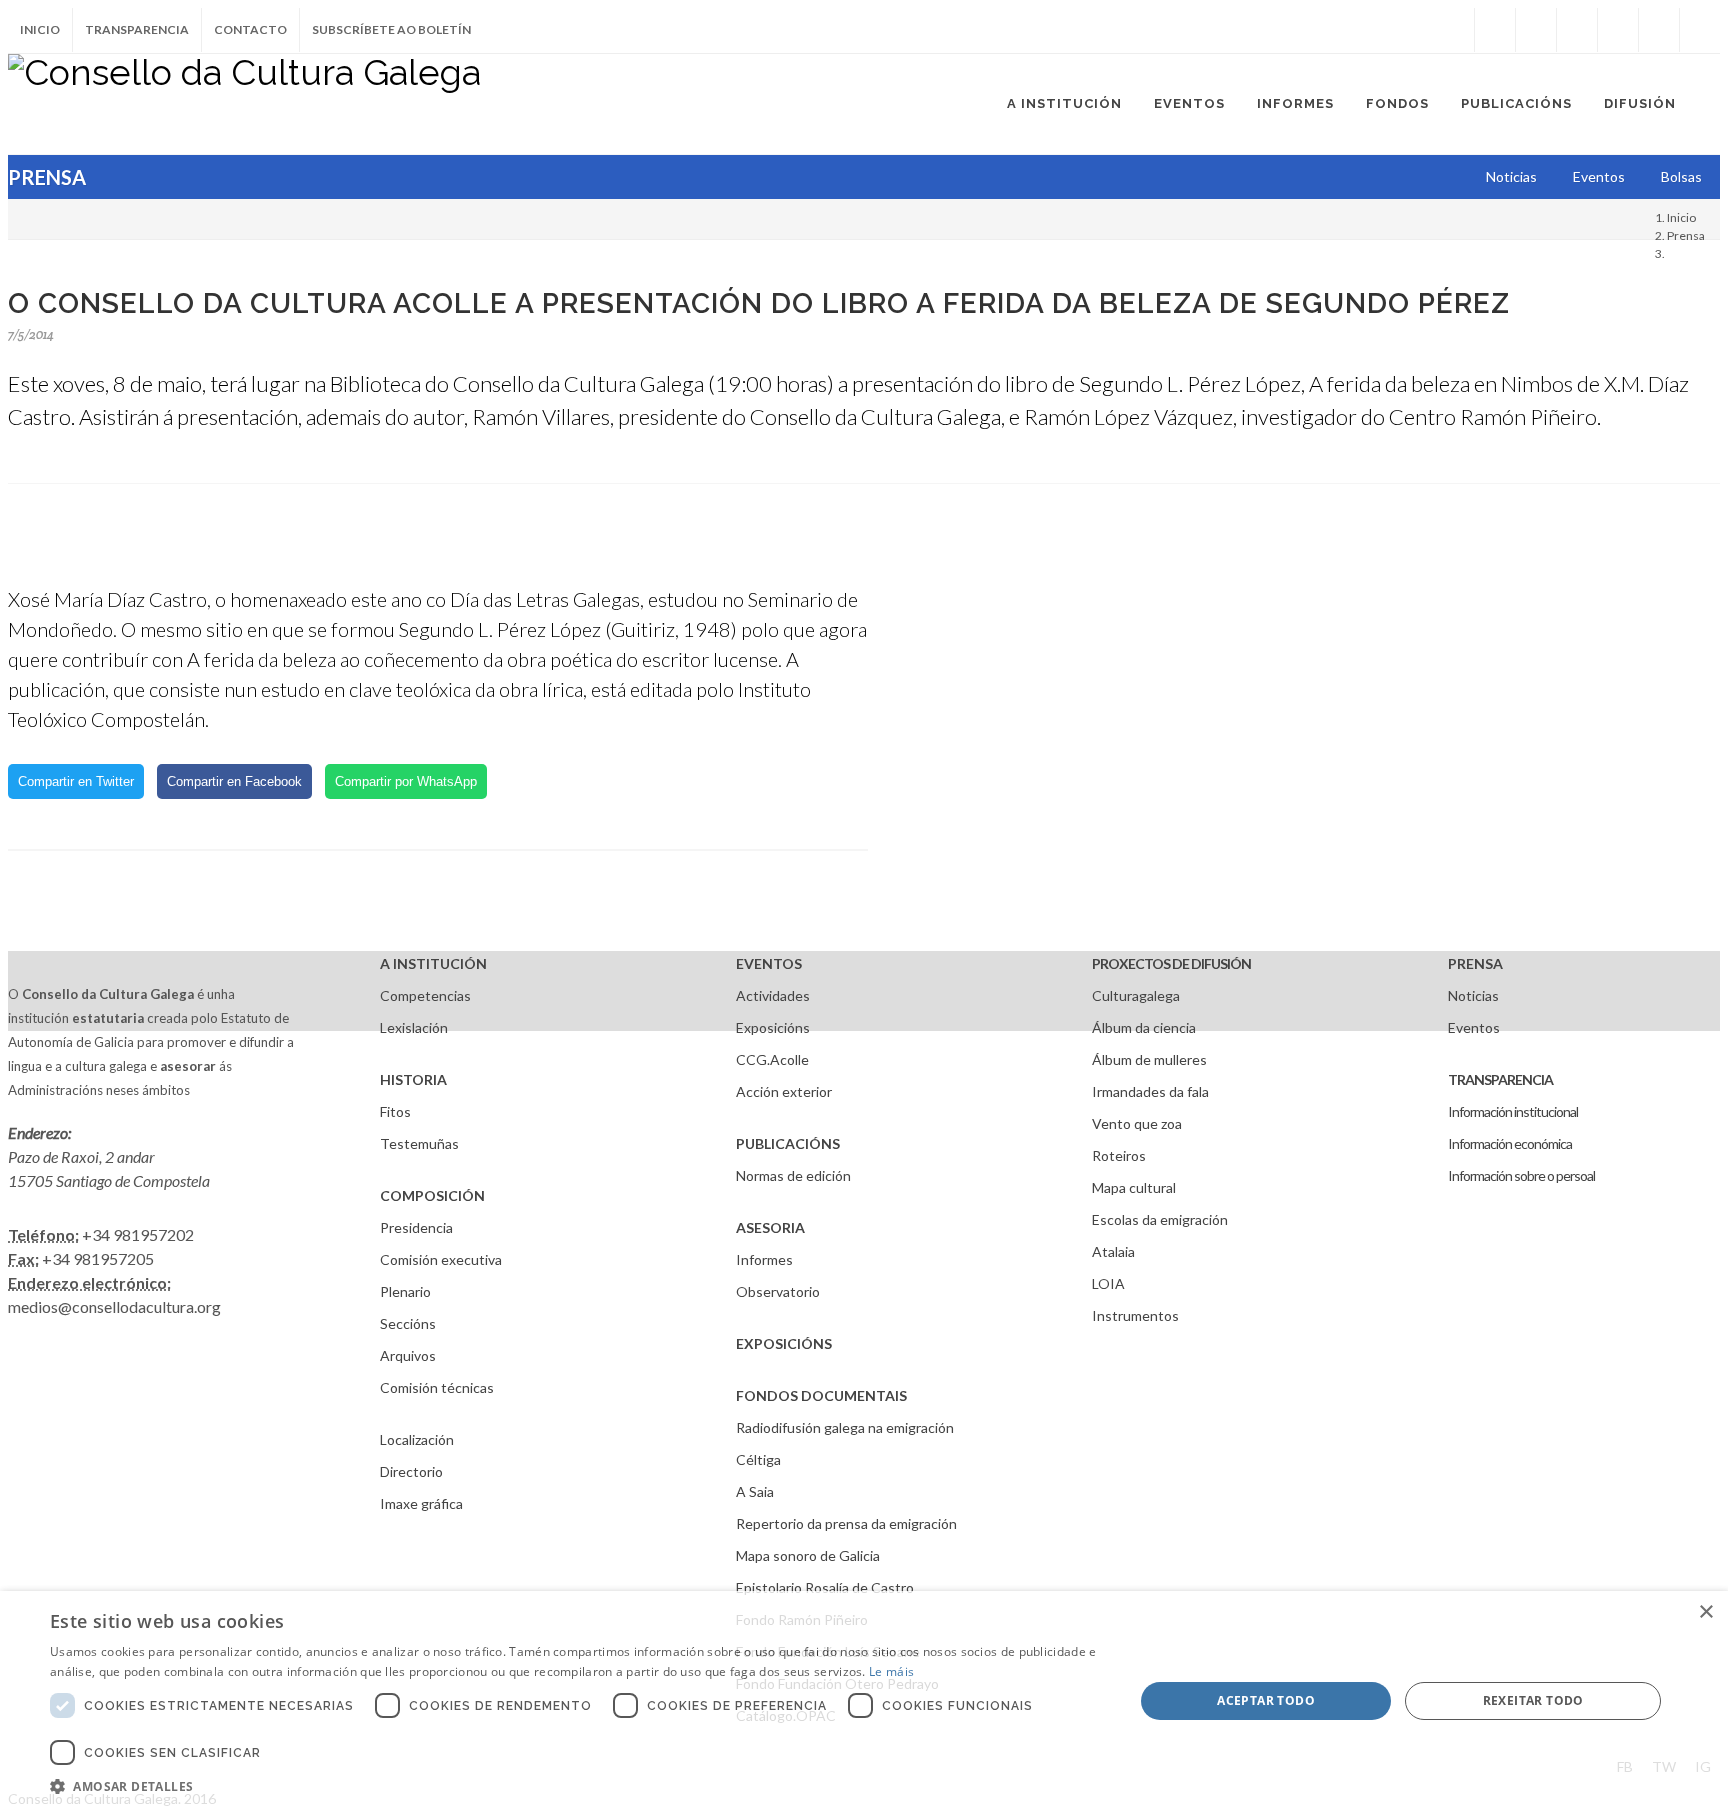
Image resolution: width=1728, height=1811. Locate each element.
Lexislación (414, 1027)
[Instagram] (1454, 30)
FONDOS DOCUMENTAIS (821, 1395)
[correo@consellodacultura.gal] (1700, 30)
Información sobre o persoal (1521, 1175)
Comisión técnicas (437, 1387)
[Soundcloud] (1577, 30)
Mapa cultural (1134, 1187)
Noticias (1473, 995)
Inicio (40, 29)
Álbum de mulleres (1149, 1059)
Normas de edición (793, 1175)
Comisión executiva (441, 1259)
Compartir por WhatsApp (406, 781)
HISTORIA (413, 1079)
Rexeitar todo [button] (1533, 1700)
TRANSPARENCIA (1500, 1079)
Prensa (1686, 235)
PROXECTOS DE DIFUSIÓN (1171, 963)
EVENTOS (769, 963)
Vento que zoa (1137, 1123)
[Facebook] (1495, 30)
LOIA (1108, 1283)
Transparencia (137, 29)
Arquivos (408, 1355)
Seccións (408, 1323)
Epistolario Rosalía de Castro (825, 1587)
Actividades (773, 995)
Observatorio (778, 1291)
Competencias (425, 995)
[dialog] (864, 1701)
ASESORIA (770, 1227)
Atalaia (1113, 1251)
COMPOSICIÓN (432, 1195)
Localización (417, 1439)
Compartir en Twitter (76, 781)
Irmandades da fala (1150, 1091)
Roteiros (1119, 1155)
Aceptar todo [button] (1266, 1700)
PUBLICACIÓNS (788, 1143)
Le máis (891, 1671)
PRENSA (1475, 963)
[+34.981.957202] (1659, 30)
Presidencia (416, 1227)
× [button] (1705, 1612)
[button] (576, 1786)
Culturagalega (1136, 995)
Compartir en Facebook (234, 781)
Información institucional (1513, 1111)
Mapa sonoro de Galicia (808, 1555)
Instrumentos (1135, 1315)
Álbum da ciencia (1144, 1027)
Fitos (395, 1111)
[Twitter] (1536, 30)
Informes (764, 1259)
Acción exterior (784, 1091)
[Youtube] (1618, 30)
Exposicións (773, 1027)
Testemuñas (419, 1143)
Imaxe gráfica (421, 1503)
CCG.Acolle (772, 1059)
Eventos (1474, 1027)
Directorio (411, 1471)
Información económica (1510, 1143)
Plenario (405, 1291)
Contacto (250, 29)
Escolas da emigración (1160, 1219)
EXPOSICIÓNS (784, 1343)
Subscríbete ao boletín (391, 29)
